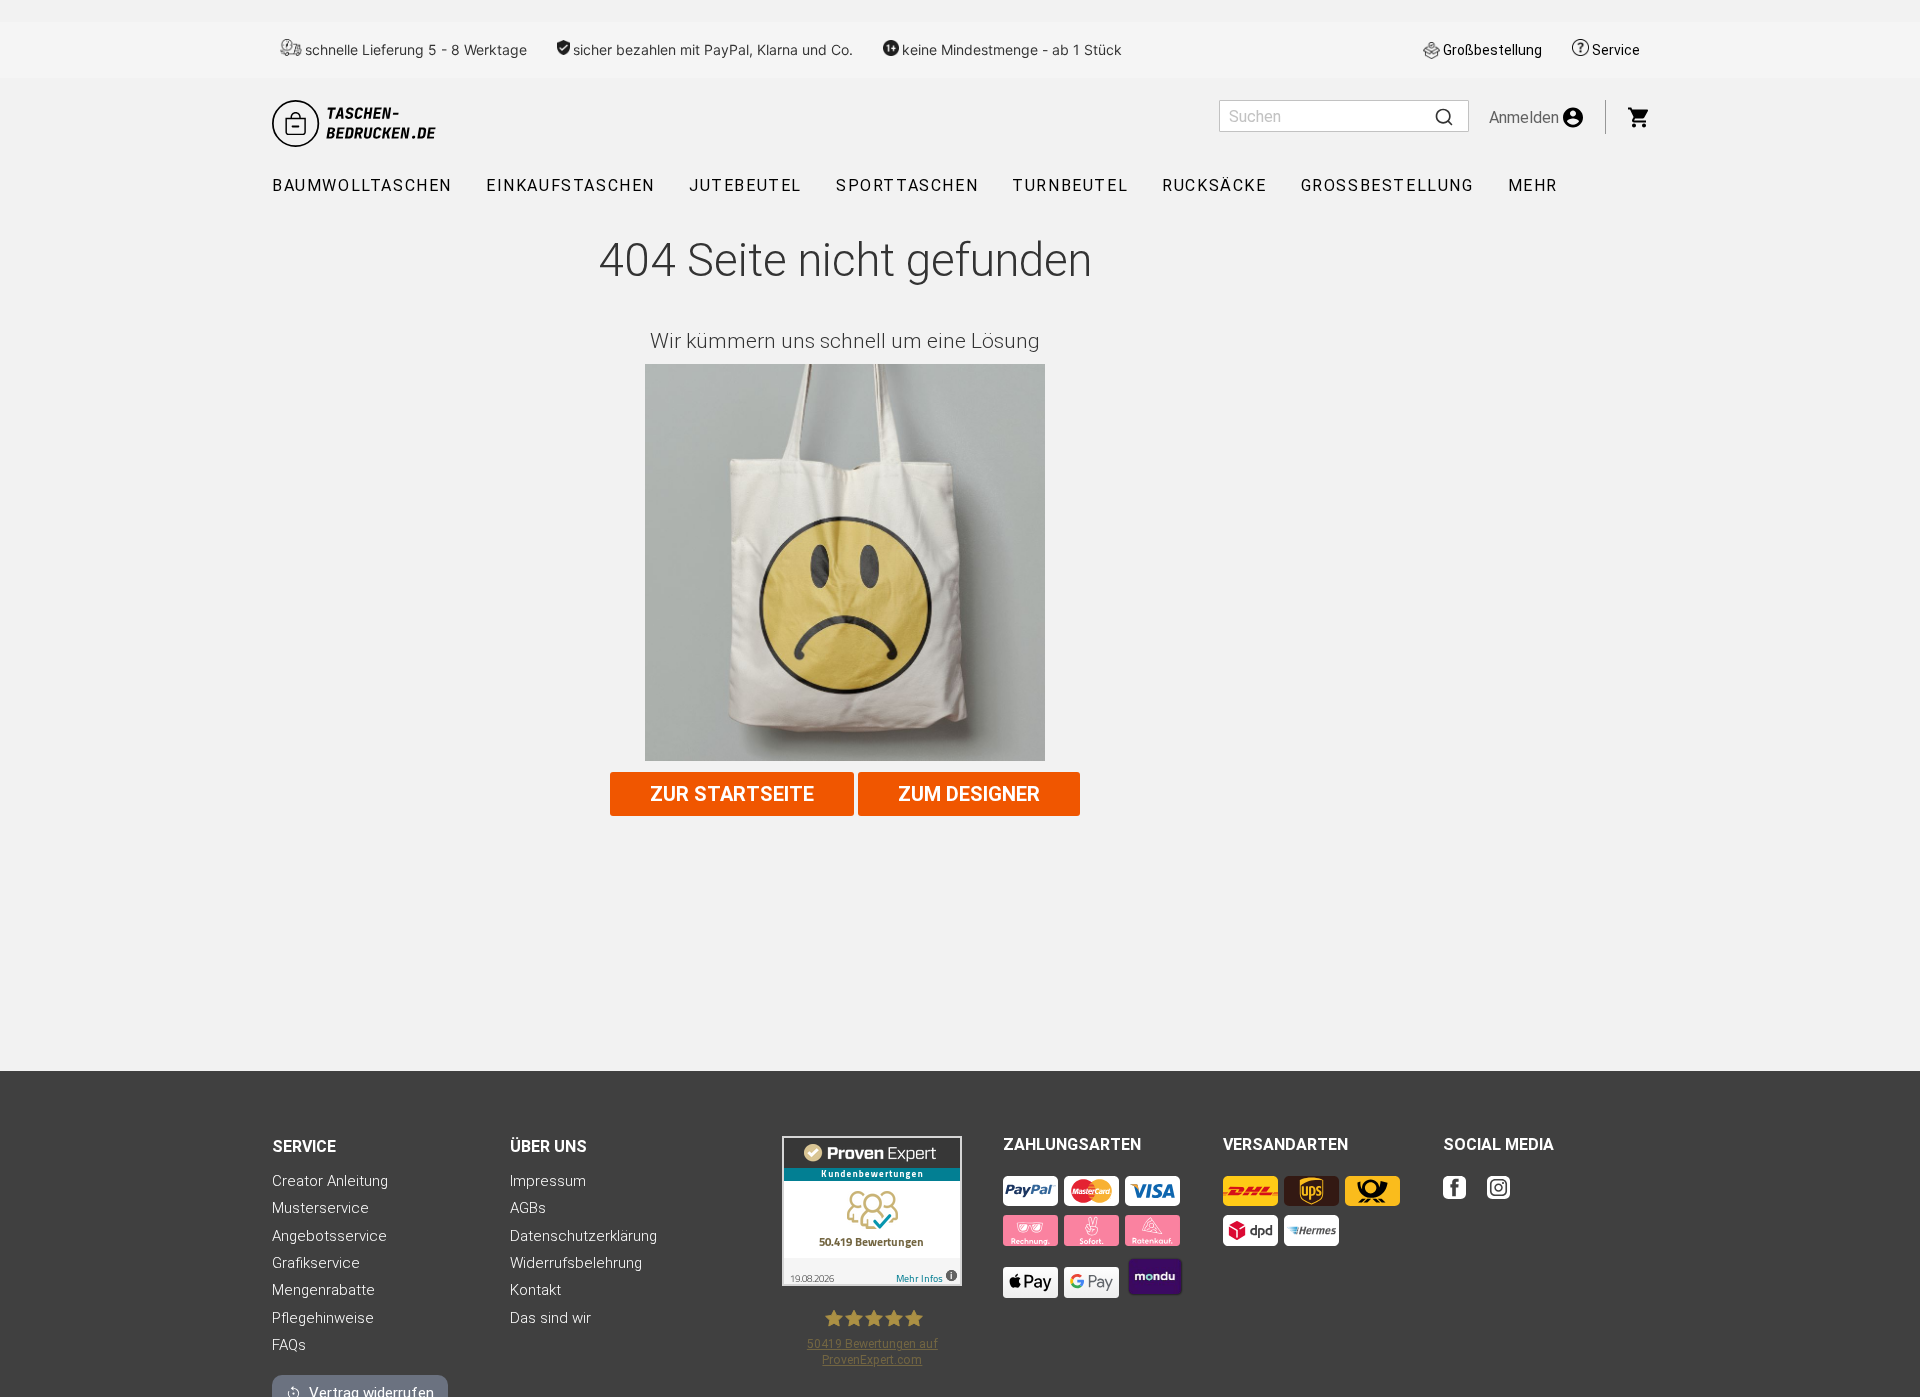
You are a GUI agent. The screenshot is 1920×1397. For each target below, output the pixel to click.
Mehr (1533, 185)
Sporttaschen (907, 185)
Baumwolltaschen (362, 185)
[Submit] (1444, 116)
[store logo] (357, 123)
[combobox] (1344, 116)
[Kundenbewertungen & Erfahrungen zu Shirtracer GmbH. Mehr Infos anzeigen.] (872, 1280)
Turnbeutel (1070, 185)
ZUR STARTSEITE (732, 794)
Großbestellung (1492, 50)
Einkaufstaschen (570, 185)
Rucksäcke (1214, 185)
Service (1616, 50)
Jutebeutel (745, 185)
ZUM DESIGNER (969, 794)
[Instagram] (1498, 1200)
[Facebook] (1463, 1200)
